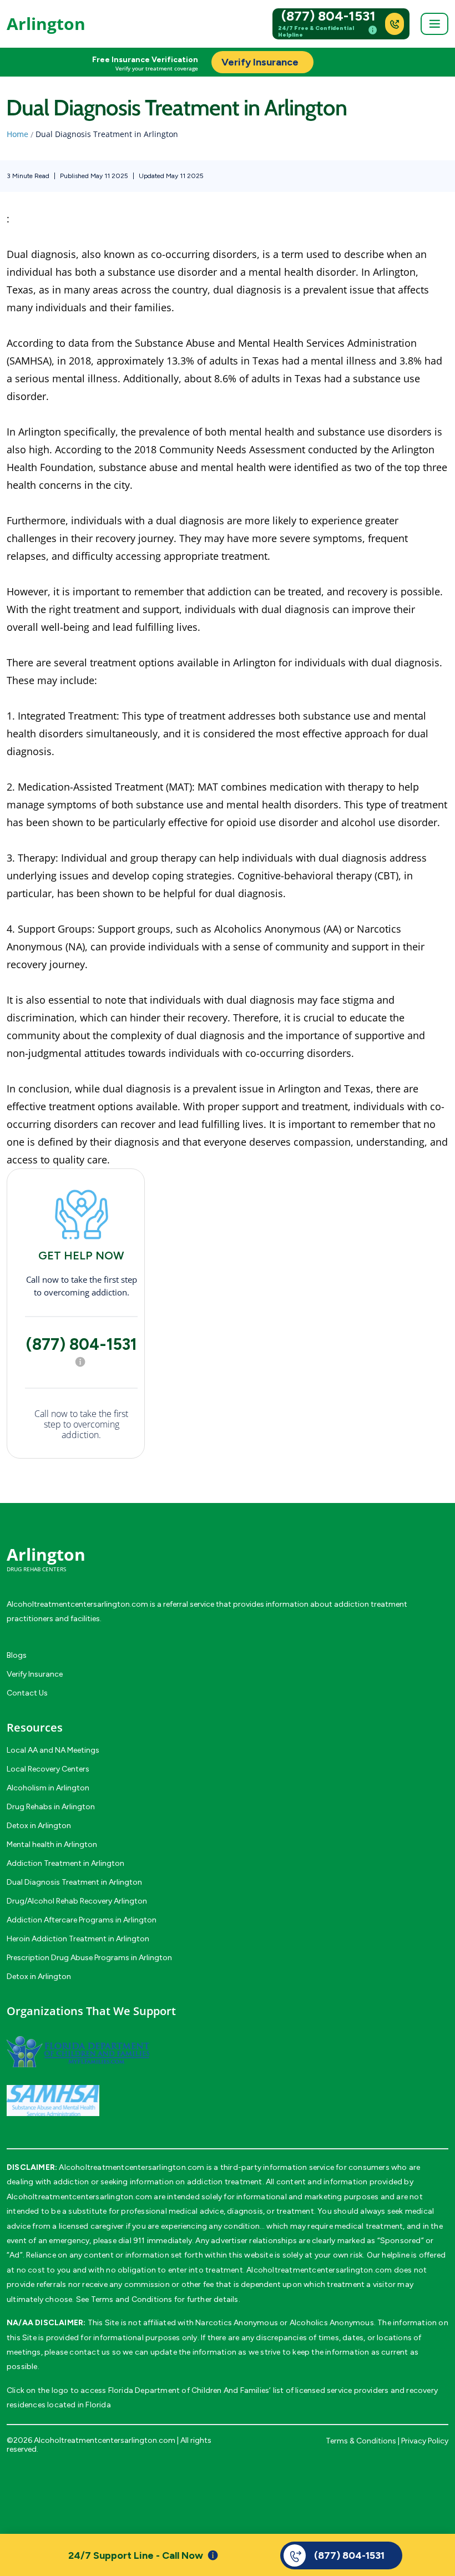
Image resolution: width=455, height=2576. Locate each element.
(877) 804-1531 (328, 16)
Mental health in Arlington (52, 1844)
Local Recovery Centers (48, 1769)
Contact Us (27, 1693)
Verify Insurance (35, 1674)
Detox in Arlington (39, 1826)
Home (17, 134)
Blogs (17, 1655)
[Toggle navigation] (434, 24)
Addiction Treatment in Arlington (65, 1863)
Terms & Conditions (361, 2441)
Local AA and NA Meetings (53, 1750)
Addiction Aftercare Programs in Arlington (82, 1920)
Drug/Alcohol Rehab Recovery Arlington (77, 1901)
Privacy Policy (425, 2441)
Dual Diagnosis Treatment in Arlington (74, 1882)
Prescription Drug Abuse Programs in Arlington (89, 1958)
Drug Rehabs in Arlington (51, 1807)
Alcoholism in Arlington (48, 1788)
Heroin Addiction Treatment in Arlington (78, 1939)
